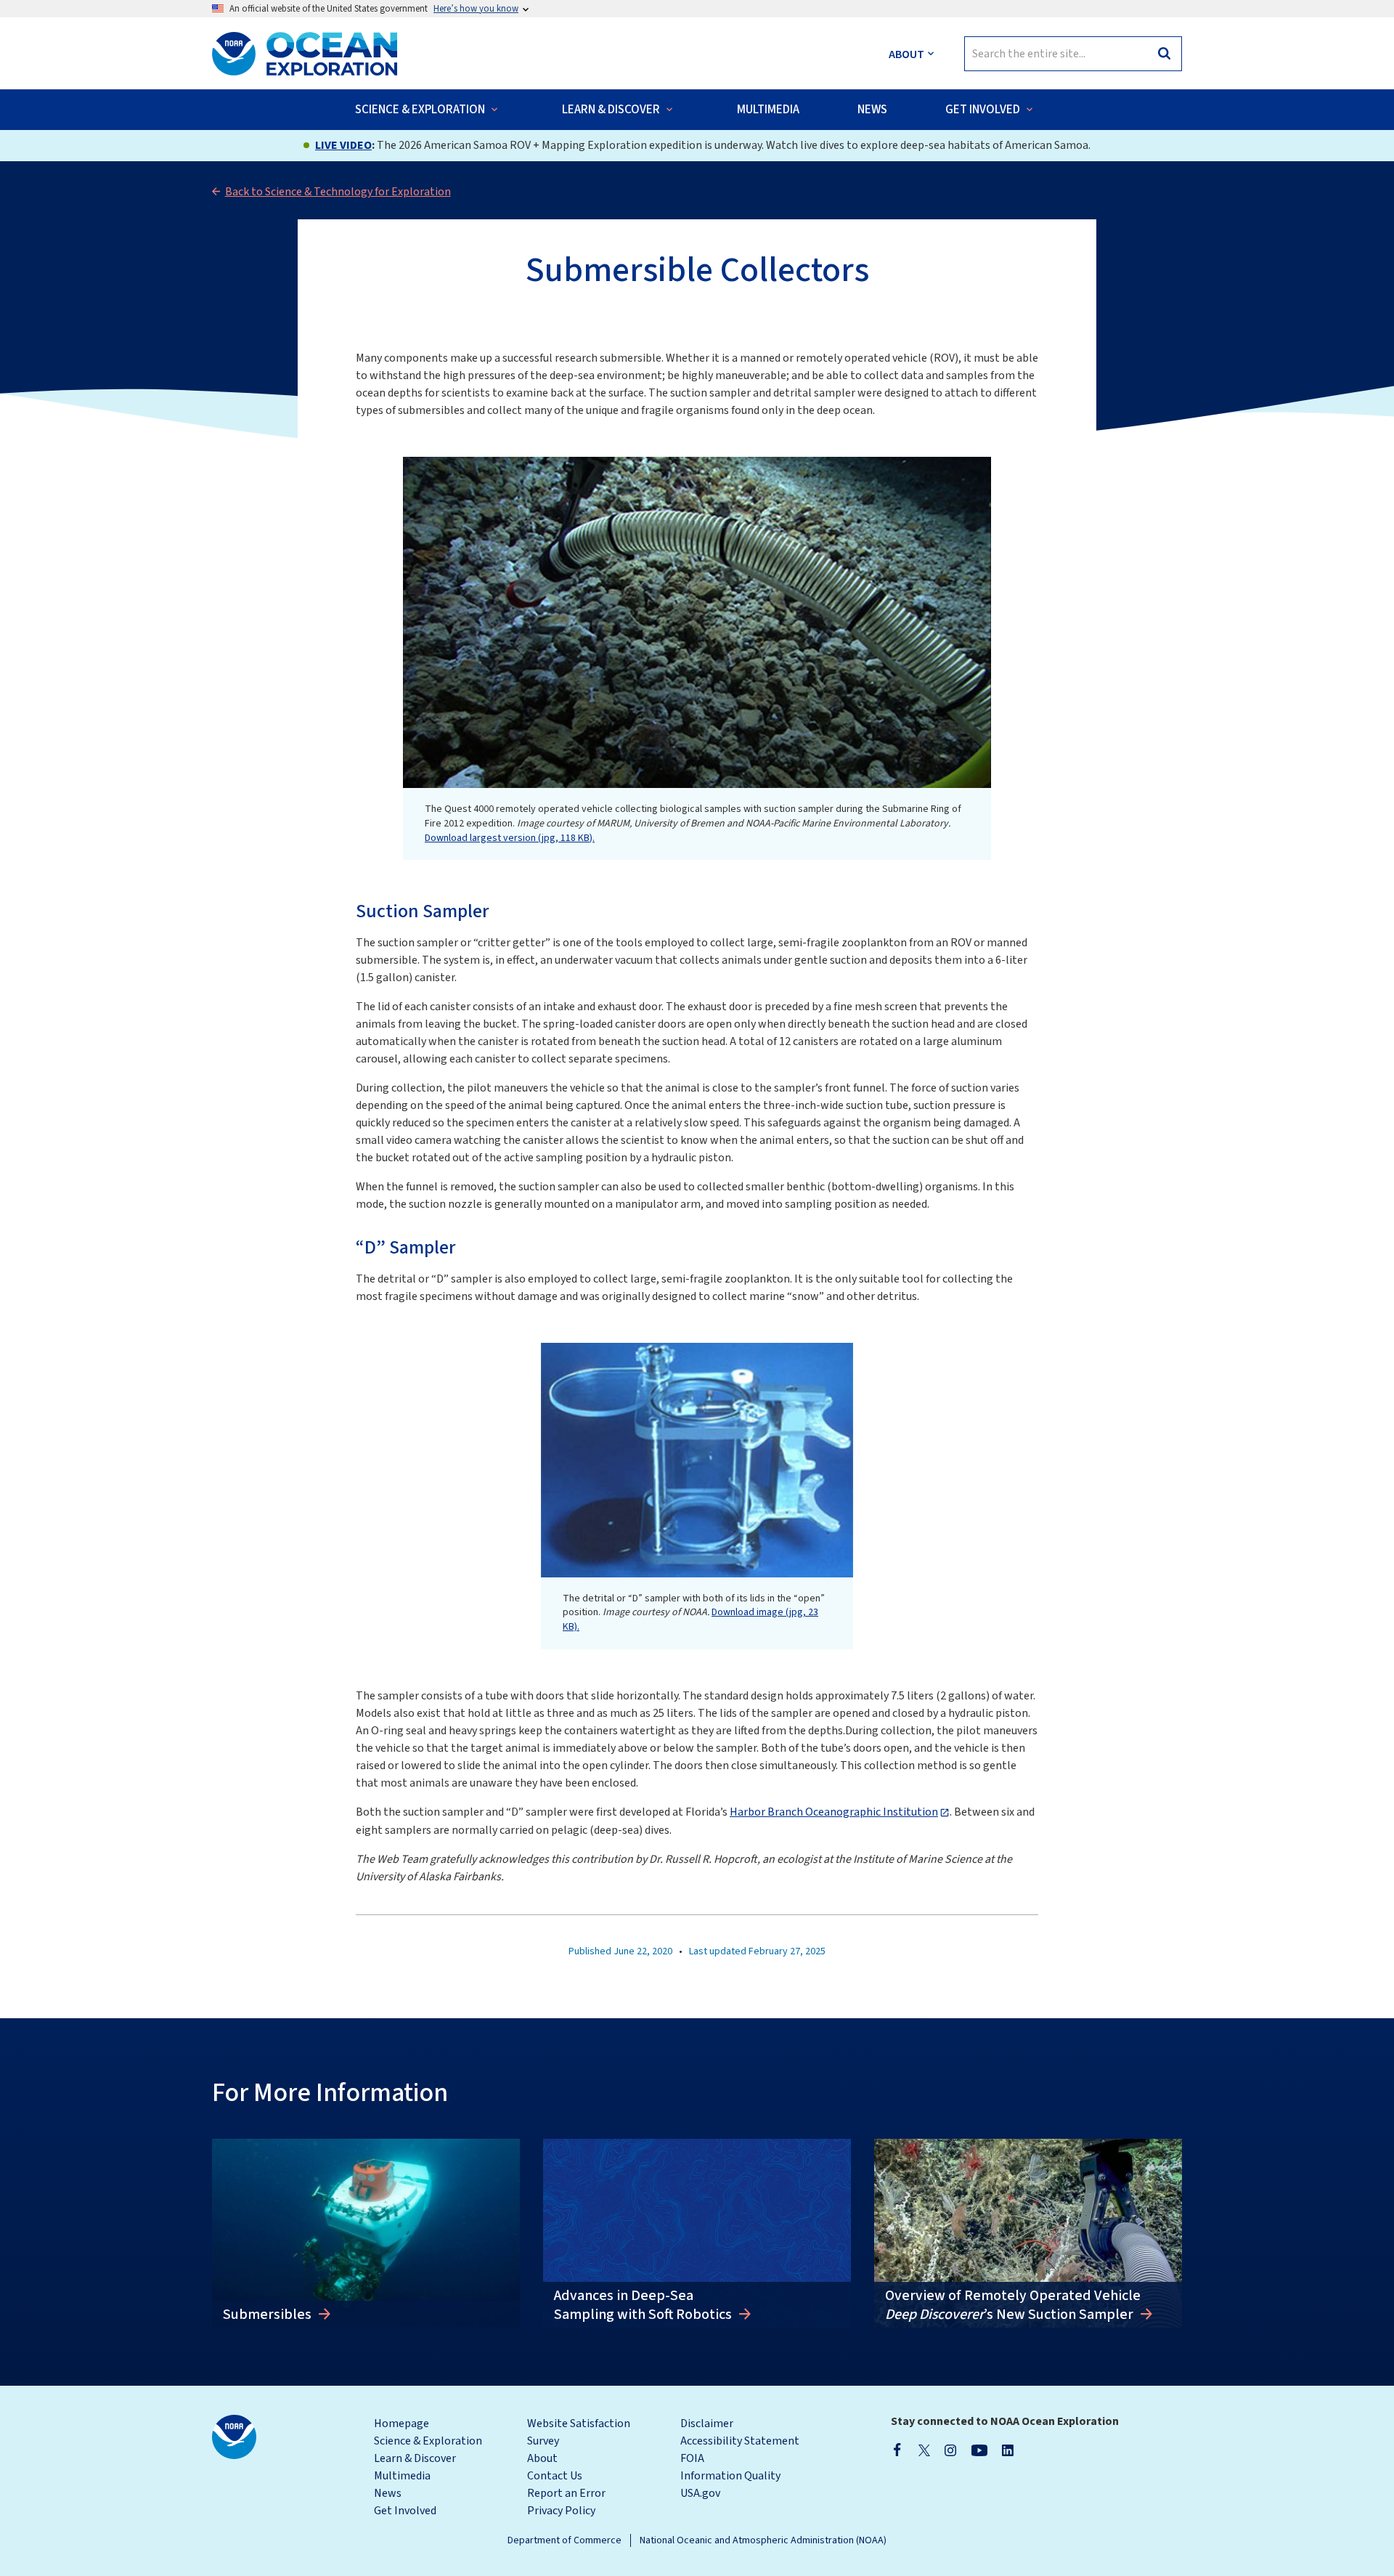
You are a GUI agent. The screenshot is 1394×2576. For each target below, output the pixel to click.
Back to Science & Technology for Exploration (338, 192)
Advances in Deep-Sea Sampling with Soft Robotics (644, 2305)
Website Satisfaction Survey (579, 2432)
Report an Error (566, 2493)
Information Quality (730, 2476)
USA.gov (700, 2493)
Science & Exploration (428, 2441)
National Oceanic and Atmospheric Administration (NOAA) (763, 2540)
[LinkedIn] (1008, 2450)
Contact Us (555, 2476)
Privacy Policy (561, 2511)
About (542, 2458)
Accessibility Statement (740, 2441)
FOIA (692, 2458)
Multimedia (402, 2476)
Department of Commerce (564, 2540)
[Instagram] (950, 2450)
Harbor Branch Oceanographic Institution (834, 1812)
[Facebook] (897, 2450)
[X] (924, 2450)
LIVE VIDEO (343, 145)
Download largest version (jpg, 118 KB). (510, 838)
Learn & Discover (415, 2458)
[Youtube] (979, 2450)
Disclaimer (707, 2423)
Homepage (402, 2423)
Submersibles (269, 2315)
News (388, 2493)
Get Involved (405, 2511)
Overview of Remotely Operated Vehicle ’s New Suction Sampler (1013, 2305)
